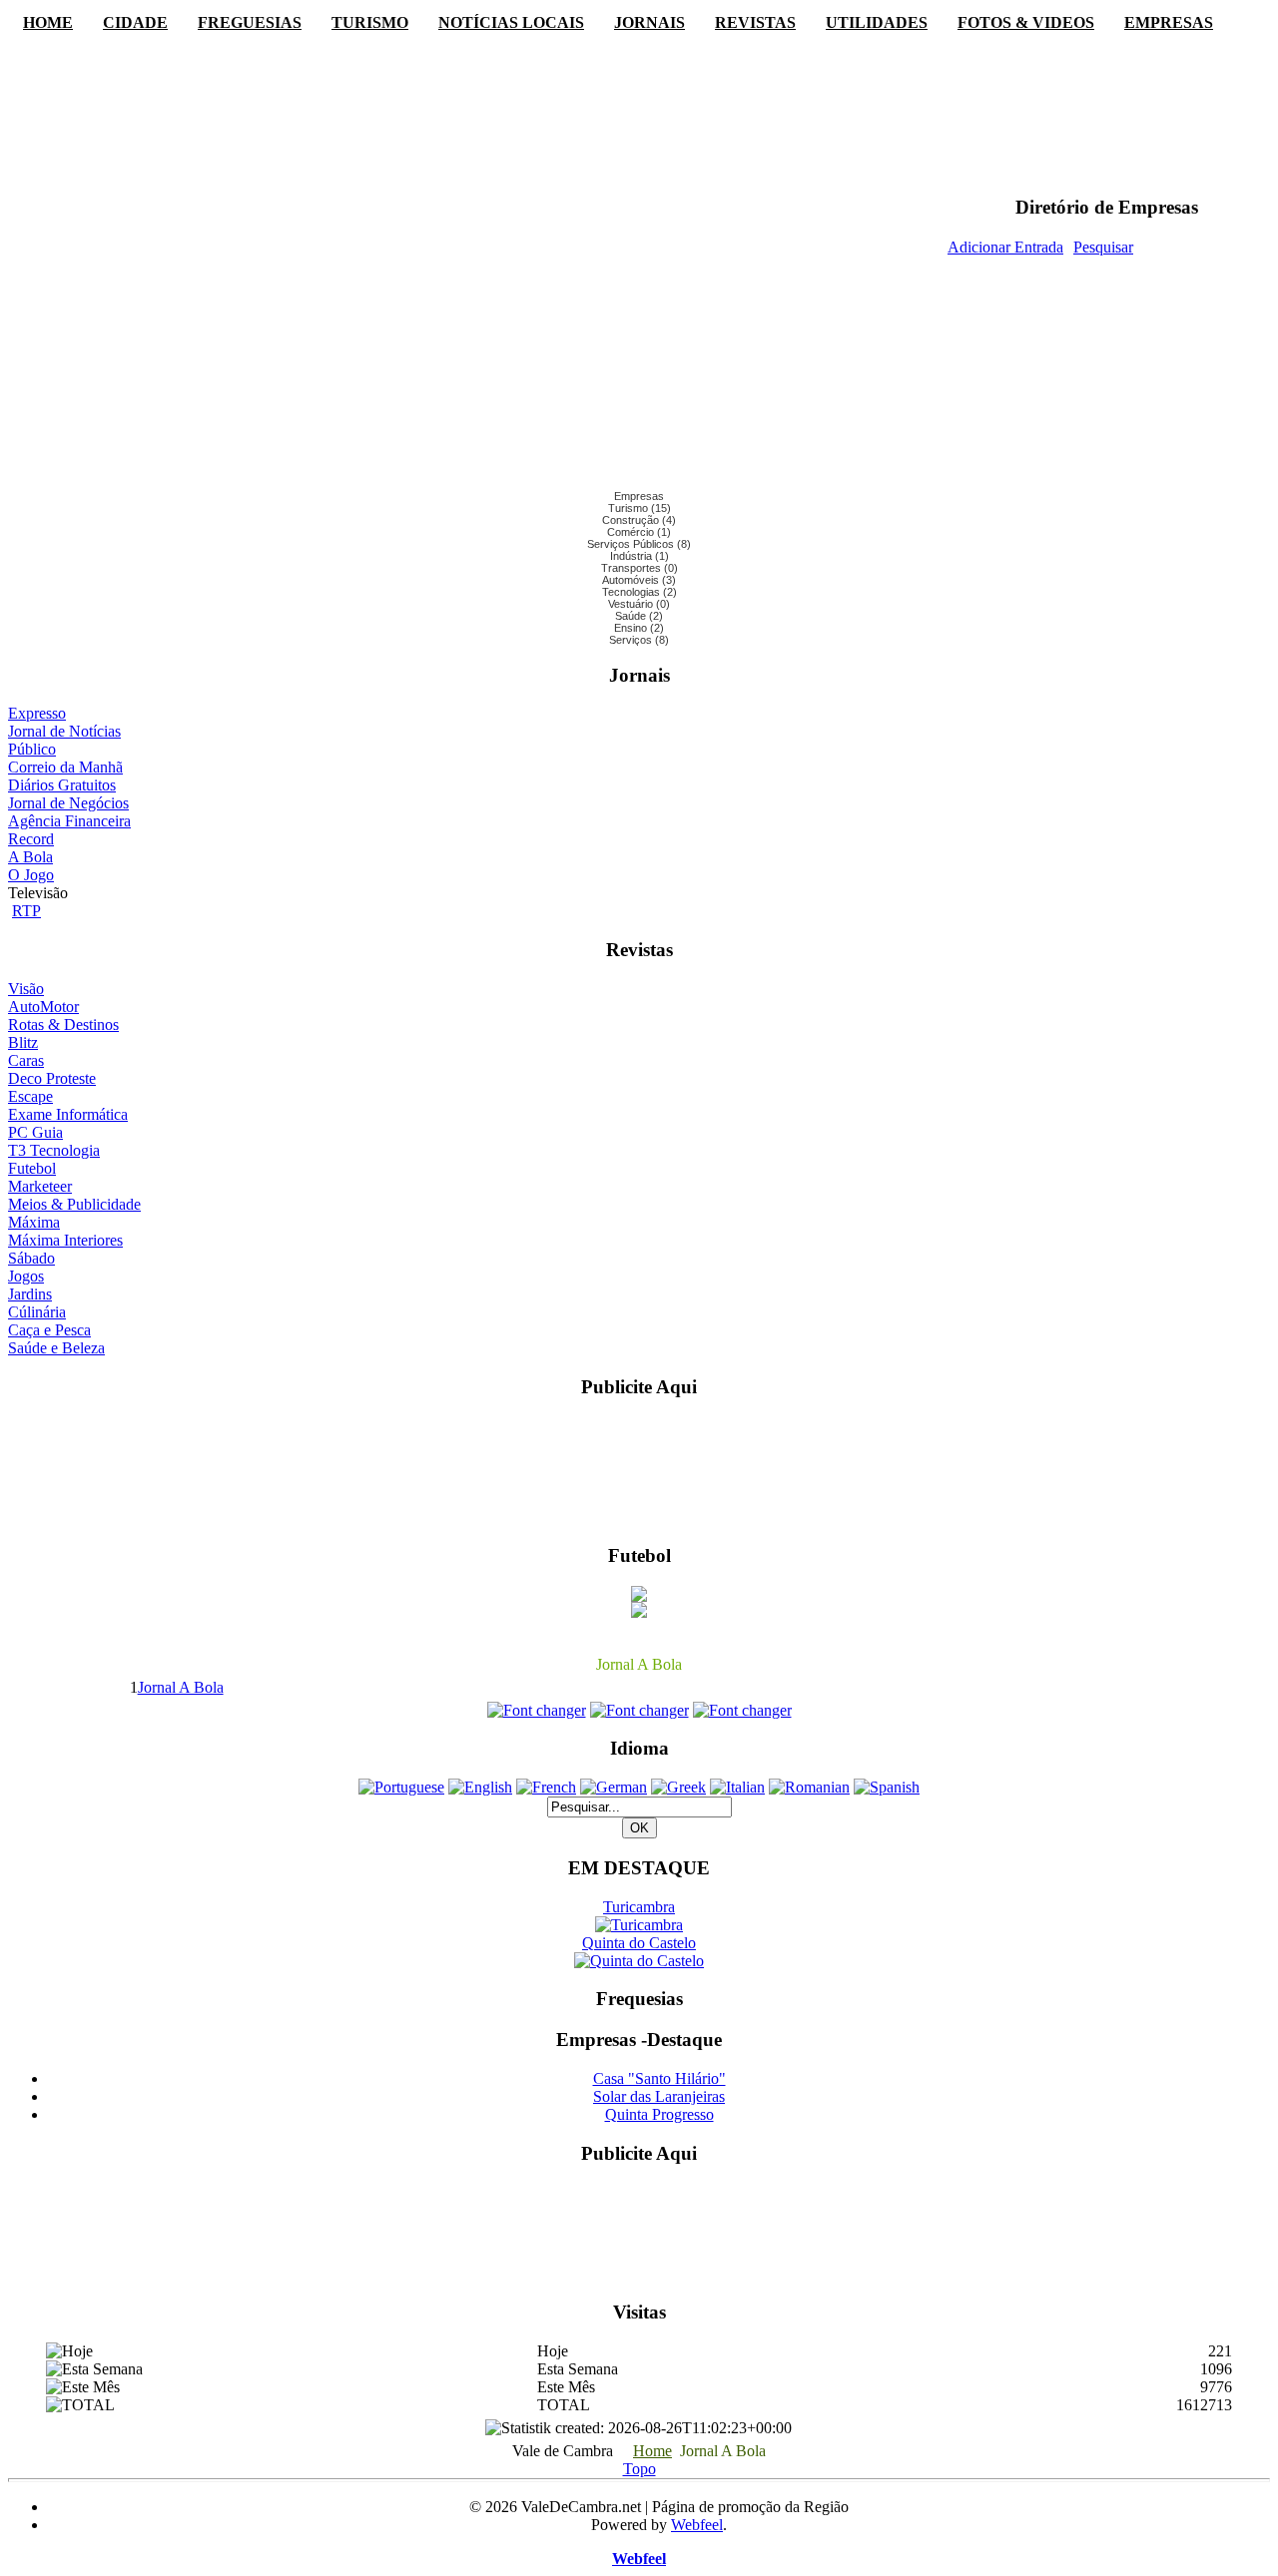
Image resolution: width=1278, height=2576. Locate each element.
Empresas (1169, 22)
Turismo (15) (639, 508)
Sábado (31, 1258)
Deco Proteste (52, 1078)
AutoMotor (43, 1007)
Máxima (34, 1222)
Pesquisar (1103, 247)
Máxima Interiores (65, 1240)
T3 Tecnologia (54, 1150)
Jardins (30, 1294)
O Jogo (31, 875)
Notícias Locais (511, 22)
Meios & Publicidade (74, 1204)
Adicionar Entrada (1005, 247)
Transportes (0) (639, 568)
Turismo (370, 22)
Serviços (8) (639, 640)
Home (48, 22)
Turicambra (639, 1907)
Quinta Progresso (659, 2114)
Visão (26, 989)
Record (31, 839)
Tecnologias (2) (639, 592)
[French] (546, 1787)
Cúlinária (37, 1312)
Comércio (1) (639, 532)
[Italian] (737, 1787)
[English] (480, 1787)
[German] (614, 1787)
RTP (26, 911)
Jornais (649, 22)
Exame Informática (68, 1114)
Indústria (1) (639, 556)
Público (32, 749)
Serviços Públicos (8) (639, 544)
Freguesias (250, 22)
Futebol (32, 1168)
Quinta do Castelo (639, 1943)
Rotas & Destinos (63, 1025)
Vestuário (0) (639, 604)
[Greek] (678, 1787)
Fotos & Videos (1026, 22)
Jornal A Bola (181, 1687)
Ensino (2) (639, 628)
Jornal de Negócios (68, 803)
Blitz (23, 1042)
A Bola (30, 857)
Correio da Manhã (65, 767)
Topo (639, 2469)
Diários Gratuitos (62, 785)
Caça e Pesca (49, 1330)
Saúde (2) (639, 616)
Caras (26, 1060)
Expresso (37, 713)
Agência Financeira (69, 821)
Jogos (26, 1276)
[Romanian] (809, 1787)
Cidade (135, 22)
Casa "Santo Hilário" (659, 2078)
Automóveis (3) (639, 580)
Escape (30, 1096)
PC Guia (35, 1132)
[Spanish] (887, 1787)
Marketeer (40, 1186)
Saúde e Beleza (56, 1348)
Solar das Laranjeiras (659, 2096)
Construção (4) (639, 520)
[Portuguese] (401, 1787)
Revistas (755, 22)
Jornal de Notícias (64, 731)
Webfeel (697, 2525)
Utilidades (877, 22)
